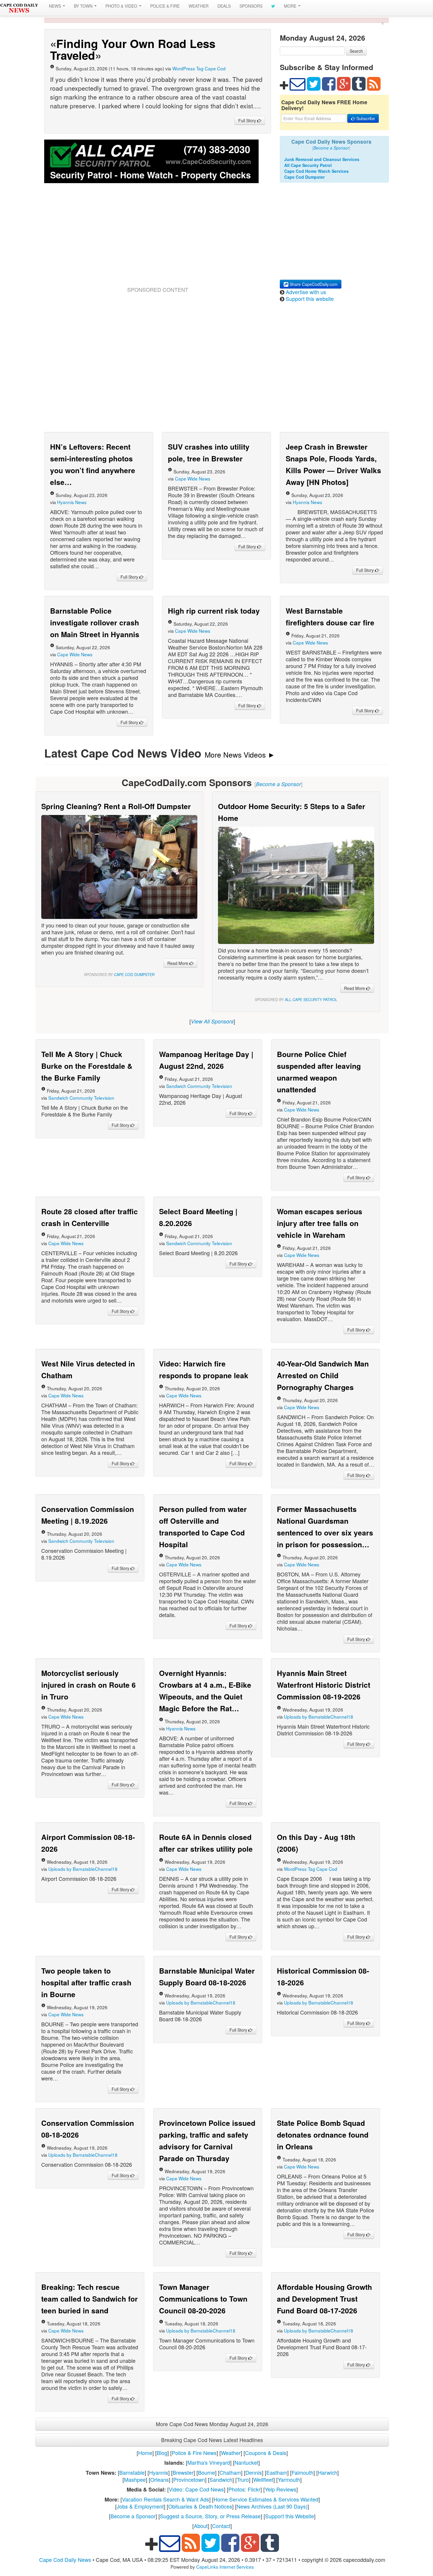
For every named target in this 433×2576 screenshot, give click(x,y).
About (201, 2526)
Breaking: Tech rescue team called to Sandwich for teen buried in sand (90, 2299)
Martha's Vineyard (209, 2462)
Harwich (328, 2472)
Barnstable (132, 2472)
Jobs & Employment (140, 2506)
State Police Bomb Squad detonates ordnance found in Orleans (323, 2135)
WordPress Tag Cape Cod (199, 68)
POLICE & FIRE (165, 6)
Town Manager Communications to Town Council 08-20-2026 (203, 2299)
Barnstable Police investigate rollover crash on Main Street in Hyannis (95, 622)
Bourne (206, 2472)
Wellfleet (263, 2479)
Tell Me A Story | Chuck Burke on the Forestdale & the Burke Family (87, 1066)
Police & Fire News (194, 2453)
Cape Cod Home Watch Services (317, 171)
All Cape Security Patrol (308, 165)
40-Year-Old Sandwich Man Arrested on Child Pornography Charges (323, 1375)
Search (356, 51)
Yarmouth (289, 2479)
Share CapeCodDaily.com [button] (313, 284)
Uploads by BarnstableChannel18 (319, 1717)
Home (145, 2453)
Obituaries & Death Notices (200, 2506)
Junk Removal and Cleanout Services (322, 159)
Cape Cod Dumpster (304, 177)
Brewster (183, 2472)
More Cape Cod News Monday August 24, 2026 (212, 2424)
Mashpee (135, 2479)
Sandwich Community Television (81, 1098)
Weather (231, 2453)
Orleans (160, 2479)
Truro (243, 2479)
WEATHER (199, 6)
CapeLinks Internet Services (225, 2567)
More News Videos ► (240, 754)
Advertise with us (306, 292)
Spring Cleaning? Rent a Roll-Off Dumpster (116, 806)
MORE (291, 6)
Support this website (310, 299)
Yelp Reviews (281, 2489)
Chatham (230, 2472)
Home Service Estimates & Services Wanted (266, 2499)
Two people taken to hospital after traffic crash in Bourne (86, 1982)
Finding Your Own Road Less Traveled (133, 49)
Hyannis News (72, 502)
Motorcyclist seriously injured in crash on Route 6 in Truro (89, 1685)
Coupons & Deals (266, 2453)
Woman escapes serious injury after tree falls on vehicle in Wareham (320, 1223)
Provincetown (189, 2479)
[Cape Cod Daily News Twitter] (273, 6)
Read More (178, 963)
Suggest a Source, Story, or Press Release (210, 2516)
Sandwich (221, 2479)
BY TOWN (84, 6)
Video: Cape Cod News (196, 2489)
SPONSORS (251, 6)
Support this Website (290, 2516)
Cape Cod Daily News (65, 2560)
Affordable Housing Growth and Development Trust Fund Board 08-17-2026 (324, 2299)
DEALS (224, 6)
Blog (162, 2453)
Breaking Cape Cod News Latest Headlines (212, 2440)
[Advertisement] (158, 242)
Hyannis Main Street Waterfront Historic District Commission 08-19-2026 (324, 1685)
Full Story (248, 120)
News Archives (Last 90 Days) (272, 2506)
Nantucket (246, 2462)
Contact (221, 2526)
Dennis (254, 2472)
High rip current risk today (214, 611)
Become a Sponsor (133, 2516)
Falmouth (303, 2472)
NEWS (56, 6)
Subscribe (365, 118)
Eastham (277, 2472)
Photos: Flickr (244, 2489)
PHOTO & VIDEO (122, 6)
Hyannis (159, 2472)
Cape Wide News (193, 478)
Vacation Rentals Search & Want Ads (166, 2499)
